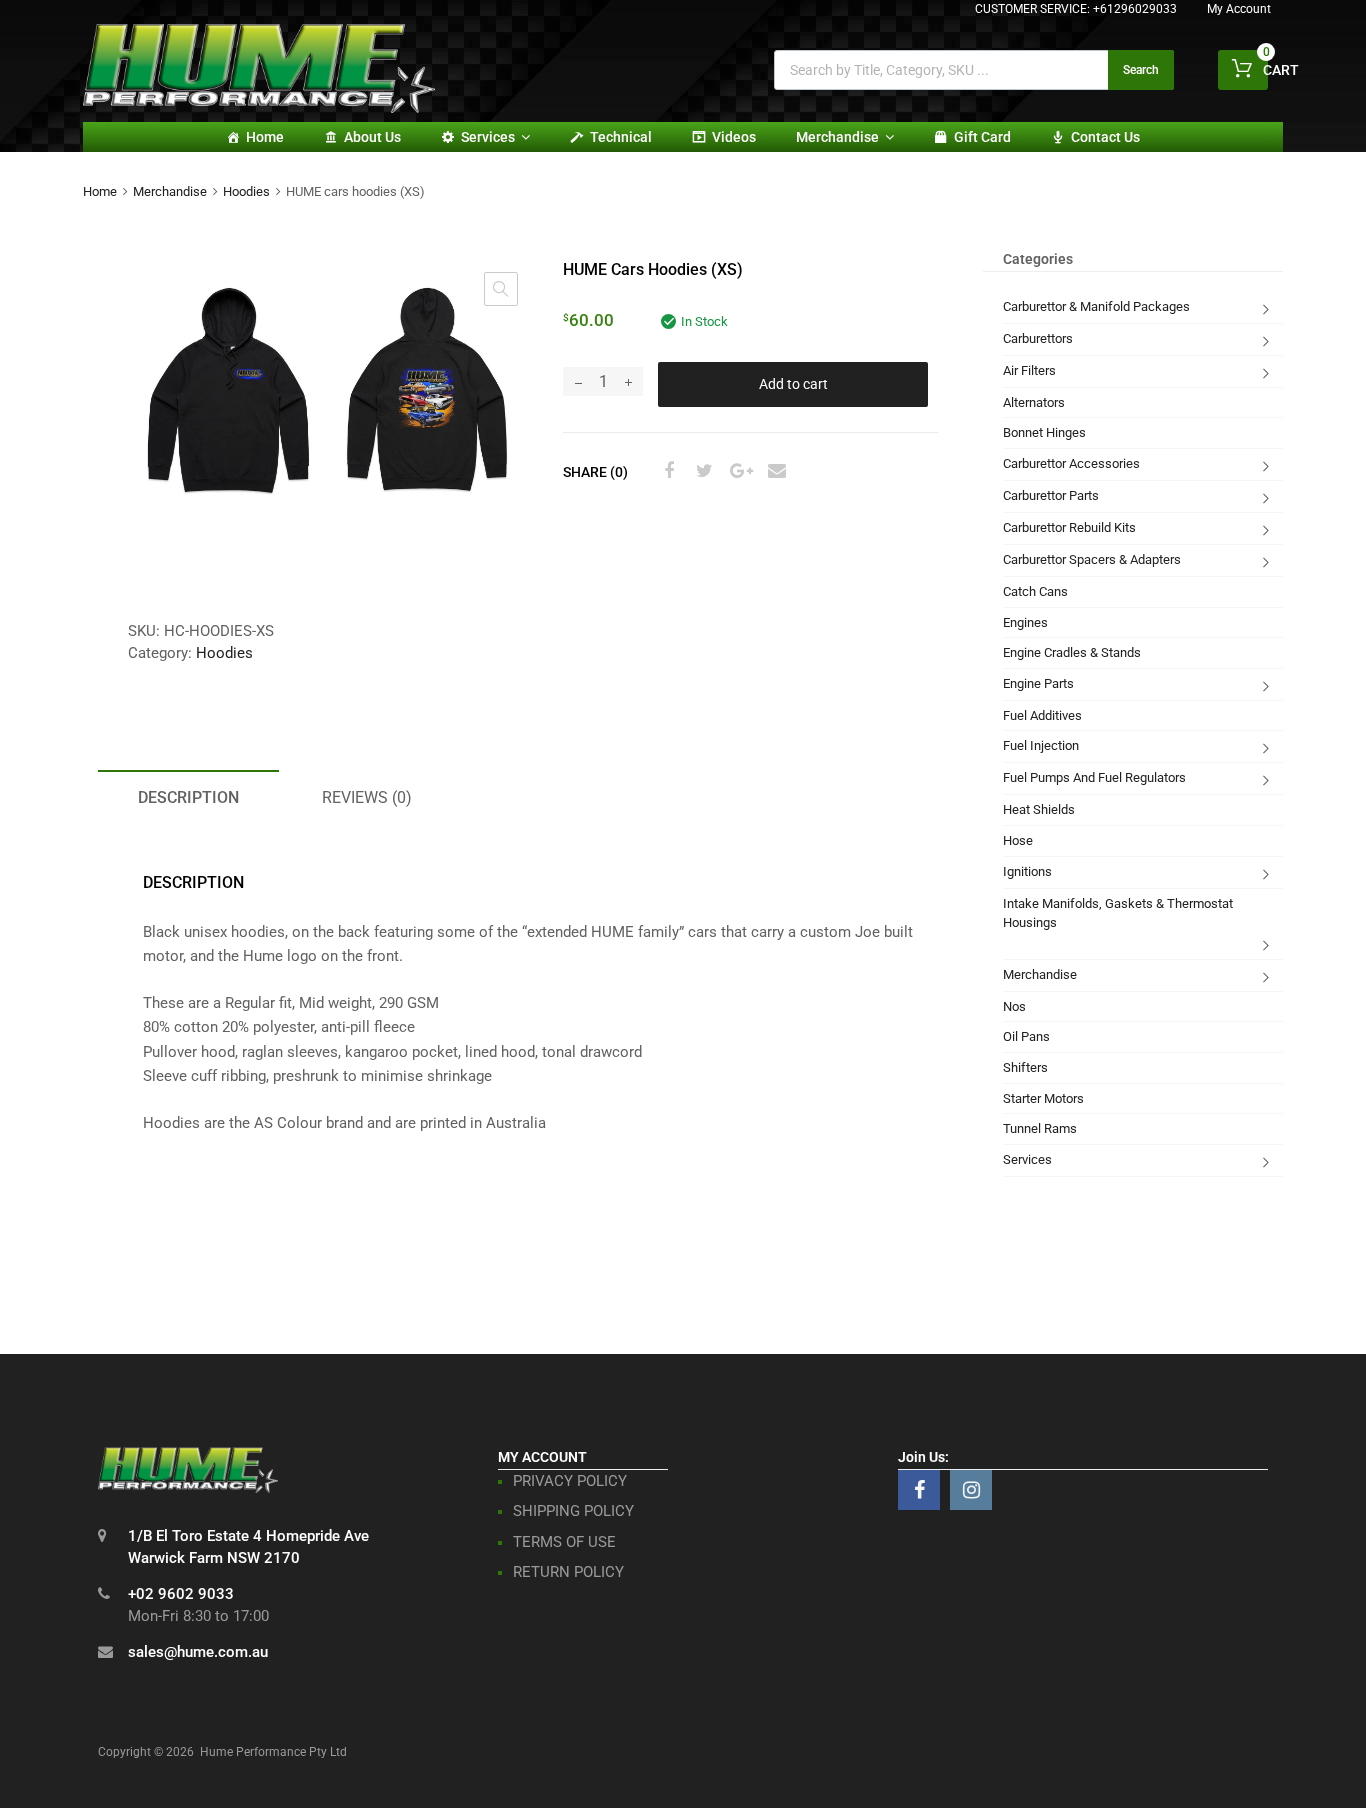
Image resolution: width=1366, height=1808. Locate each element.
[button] (501, 289)
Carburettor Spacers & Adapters (1092, 559)
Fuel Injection (1041, 745)
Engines (1025, 622)
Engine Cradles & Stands (1072, 652)
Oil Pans (1026, 1036)
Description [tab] (188, 797)
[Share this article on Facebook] (666, 471)
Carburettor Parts (1051, 495)
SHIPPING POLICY (573, 1511)
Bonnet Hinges (1044, 432)
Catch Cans (1035, 591)
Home (265, 137)
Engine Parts (1038, 683)
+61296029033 (1135, 9)
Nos (1014, 1006)
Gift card (982, 137)
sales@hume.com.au (198, 1652)
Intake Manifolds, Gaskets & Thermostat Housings (1118, 913)
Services (488, 137)
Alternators (1034, 402)
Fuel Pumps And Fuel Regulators (1094, 777)
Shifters (1025, 1067)
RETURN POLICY (568, 1572)
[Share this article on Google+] (738, 471)
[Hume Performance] (259, 108)
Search (1141, 70)
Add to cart (793, 384)
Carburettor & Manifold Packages (1096, 306)
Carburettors (1038, 338)
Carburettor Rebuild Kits (1069, 527)
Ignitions (1027, 871)
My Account (1239, 9)
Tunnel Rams (1040, 1128)
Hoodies (246, 191)
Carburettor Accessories (1071, 463)
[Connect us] (919, 1490)
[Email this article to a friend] (774, 471)
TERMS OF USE (564, 1542)
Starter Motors (1043, 1098)
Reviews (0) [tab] (367, 797)
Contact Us (1105, 137)
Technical (621, 137)
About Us (372, 137)
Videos (734, 137)
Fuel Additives (1042, 715)
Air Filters (1029, 370)
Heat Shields (1039, 809)
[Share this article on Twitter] (702, 471)
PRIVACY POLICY (570, 1481)
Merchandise (837, 137)
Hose (1018, 840)
